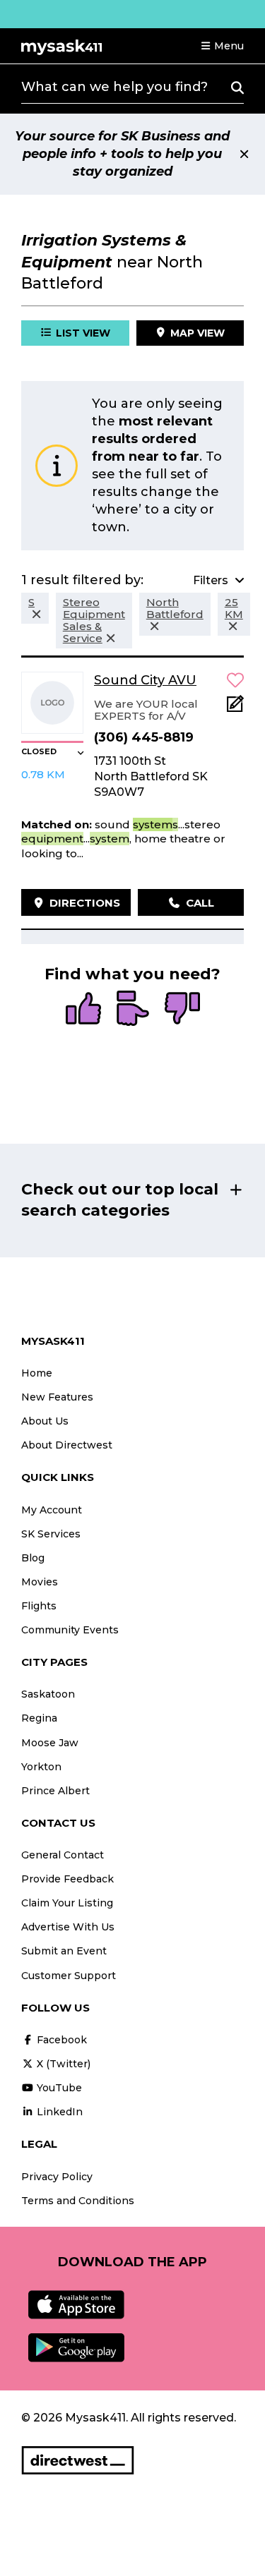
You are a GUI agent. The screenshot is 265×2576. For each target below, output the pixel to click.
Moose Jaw (50, 1743)
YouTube (58, 2088)
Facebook (60, 2040)
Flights (39, 1606)
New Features (57, 1397)
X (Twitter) (62, 2064)
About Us (45, 1421)
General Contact (63, 1855)
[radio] (83, 1010)
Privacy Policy (57, 2177)
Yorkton (41, 1767)
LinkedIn (58, 2112)
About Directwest (67, 1445)
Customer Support (69, 1976)
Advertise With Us (68, 1927)
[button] (222, 46)
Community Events (70, 1630)
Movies (40, 1582)
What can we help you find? (114, 87)
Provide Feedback (67, 1879)
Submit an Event (64, 1951)
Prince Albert (55, 1791)
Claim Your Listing (67, 1903)
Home (37, 1373)
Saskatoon (48, 1694)
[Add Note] (235, 708)
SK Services (51, 1534)
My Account (52, 1510)
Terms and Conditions (78, 2201)
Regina (39, 1718)
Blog (33, 1558)
